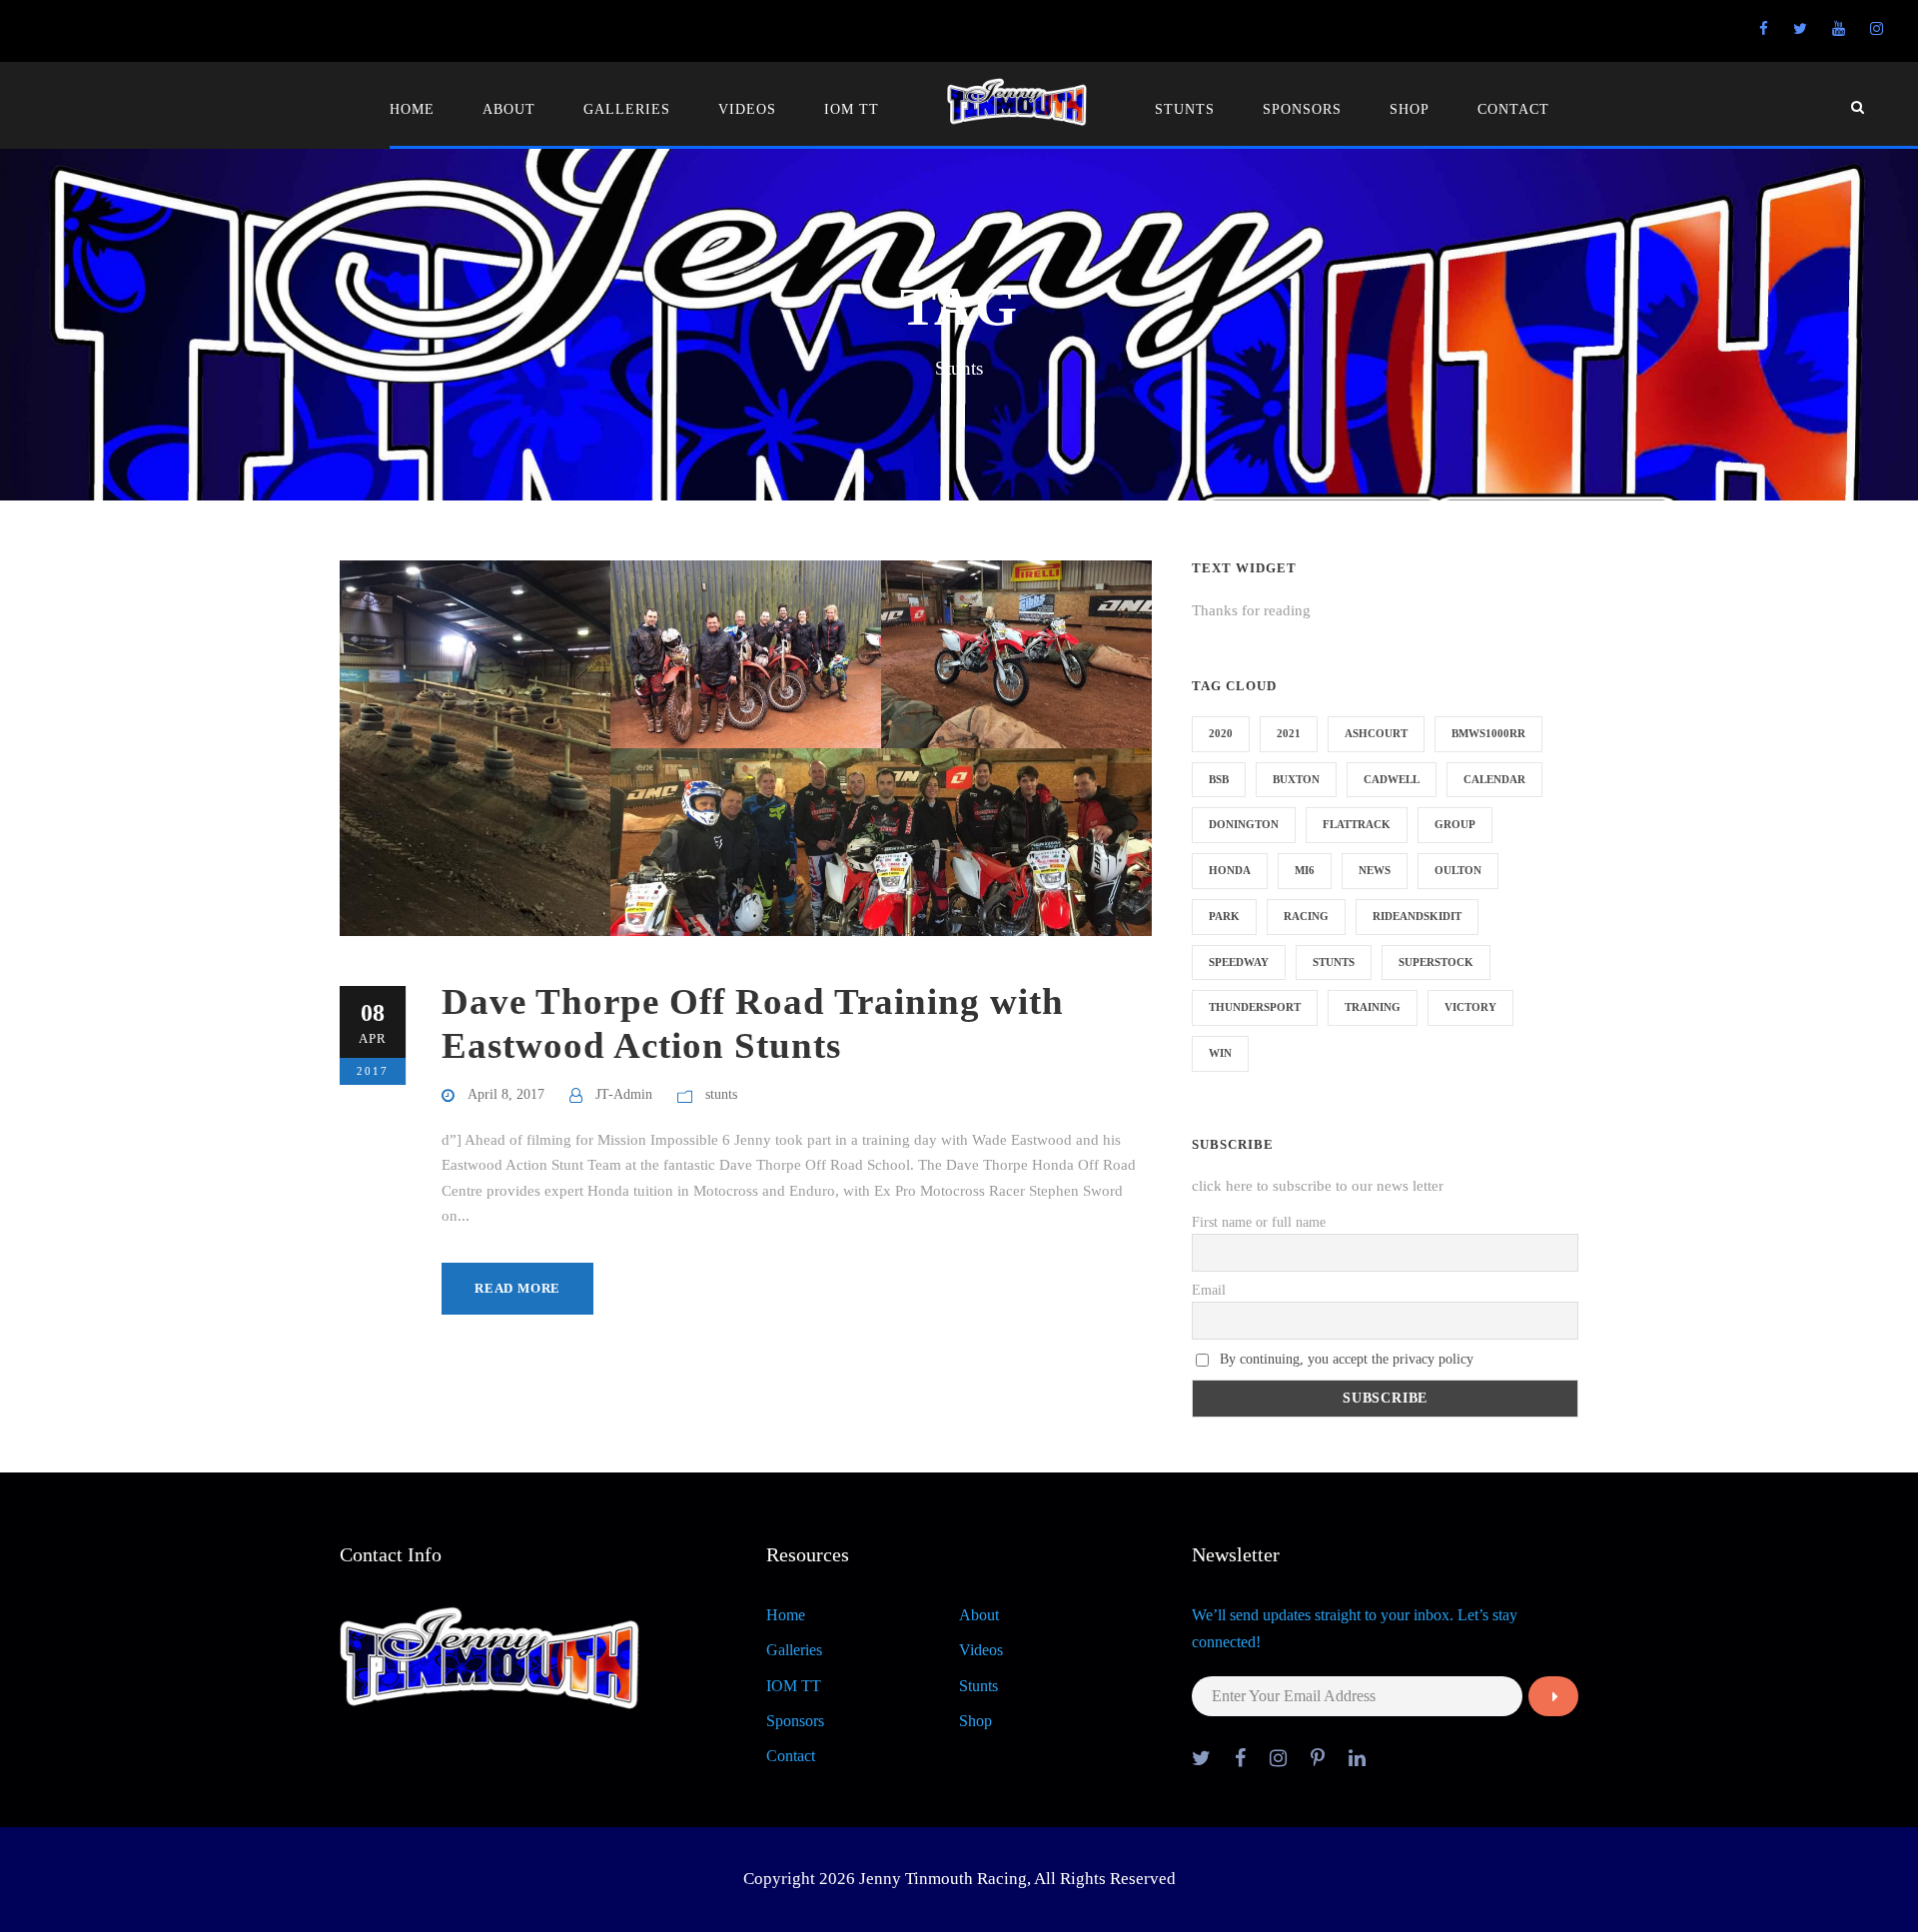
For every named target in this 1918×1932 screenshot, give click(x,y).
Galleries (627, 109)
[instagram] (1877, 29)
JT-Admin (624, 1094)
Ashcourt (1376, 733)
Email (1209, 1290)
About (509, 109)
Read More (517, 1288)
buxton (1296, 779)
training (1373, 1007)
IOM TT (852, 109)
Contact (1513, 109)
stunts (721, 1094)
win (1220, 1053)
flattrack (1357, 824)
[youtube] (1839, 29)
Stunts (1185, 109)
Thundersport (1255, 1007)
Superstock (1436, 962)
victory (1470, 1007)
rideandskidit (1417, 916)
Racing (1306, 916)
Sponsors (1302, 109)
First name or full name (1259, 1222)
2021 (1289, 733)
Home (412, 109)
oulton (1458, 870)
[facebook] (1764, 29)
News (1375, 870)
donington (1244, 824)
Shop (1410, 109)
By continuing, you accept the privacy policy (1347, 1358)
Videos (747, 109)
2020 (1221, 733)
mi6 (1305, 870)
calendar (1494, 779)
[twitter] (1800, 29)
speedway (1239, 962)
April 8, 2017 (506, 1094)
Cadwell (1392, 779)
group (1455, 824)
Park (1224, 916)
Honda (1230, 870)
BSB (1219, 779)
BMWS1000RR (1488, 733)
